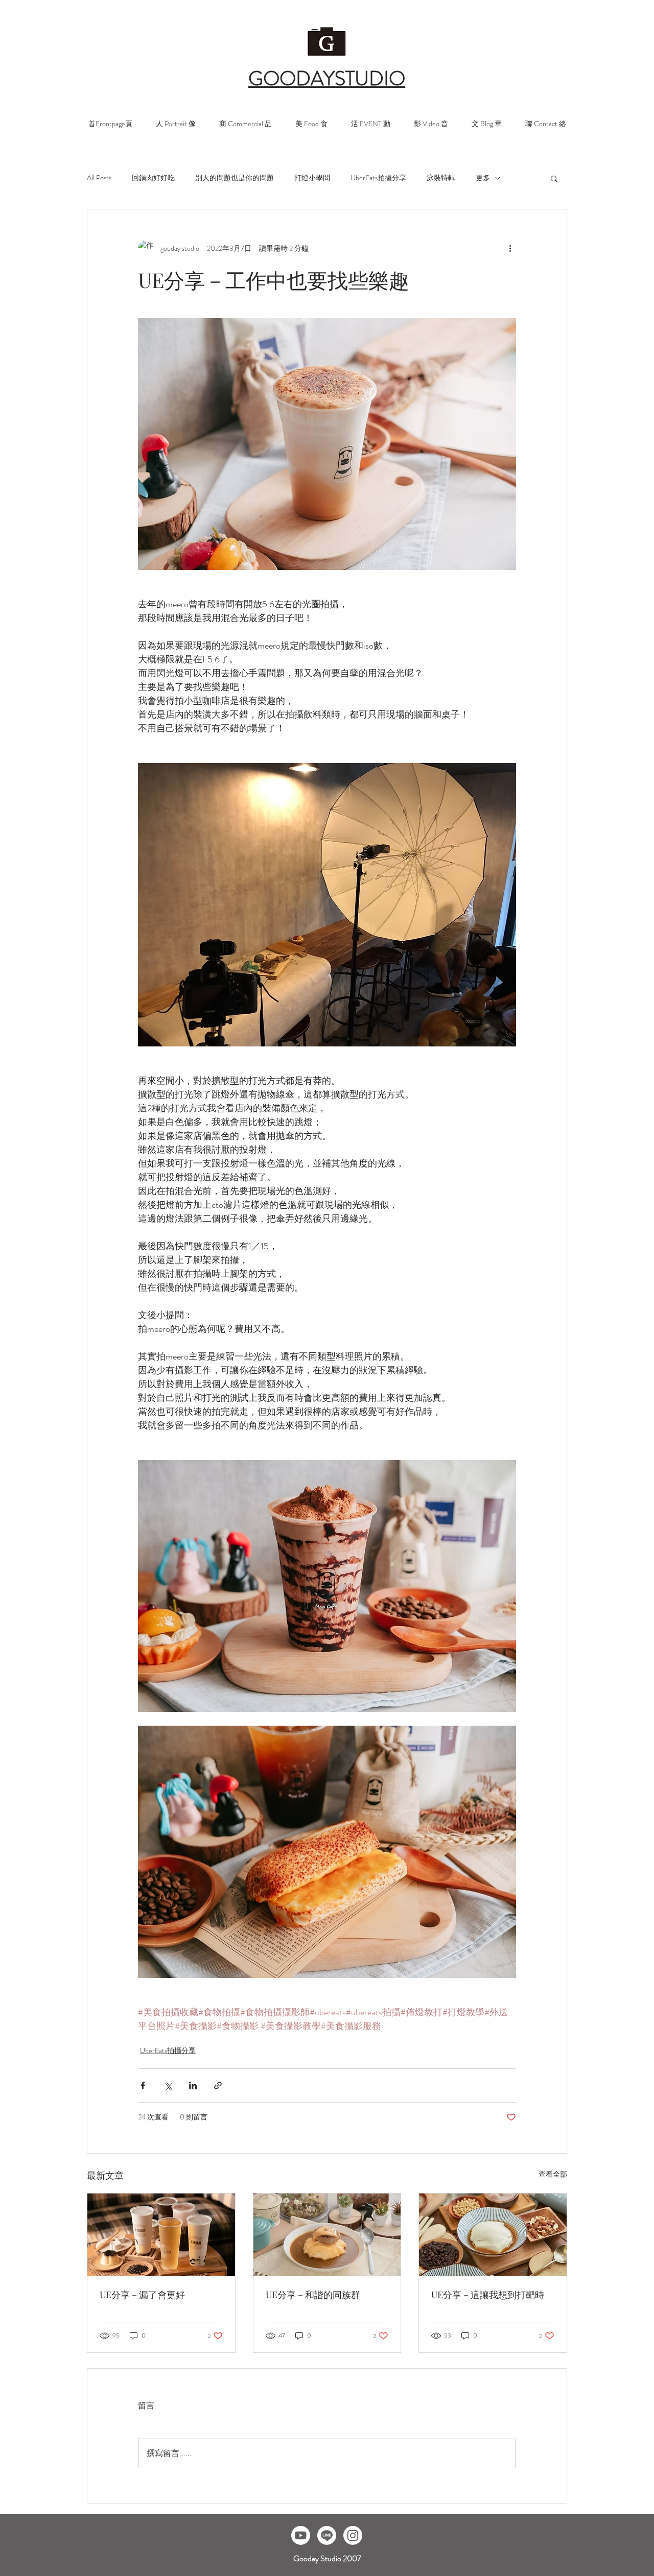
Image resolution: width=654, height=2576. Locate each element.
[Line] (327, 2535)
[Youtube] (301, 2535)
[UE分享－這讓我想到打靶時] (493, 2235)
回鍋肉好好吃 (153, 178)
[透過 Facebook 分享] (143, 2085)
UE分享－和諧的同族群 (313, 2295)
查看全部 (553, 2174)
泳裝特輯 (441, 178)
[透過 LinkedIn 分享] (193, 2085)
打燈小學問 (312, 178)
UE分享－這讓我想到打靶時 (488, 2295)
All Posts (99, 178)
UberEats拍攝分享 (378, 178)
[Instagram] (353, 2535)
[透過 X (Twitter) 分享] (168, 2085)
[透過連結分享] (218, 2085)
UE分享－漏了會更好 (142, 2295)
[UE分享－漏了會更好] (161, 2235)
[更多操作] (510, 248)
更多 (483, 178)
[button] (554, 178)
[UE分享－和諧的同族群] (327, 2235)
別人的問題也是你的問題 (235, 178)
